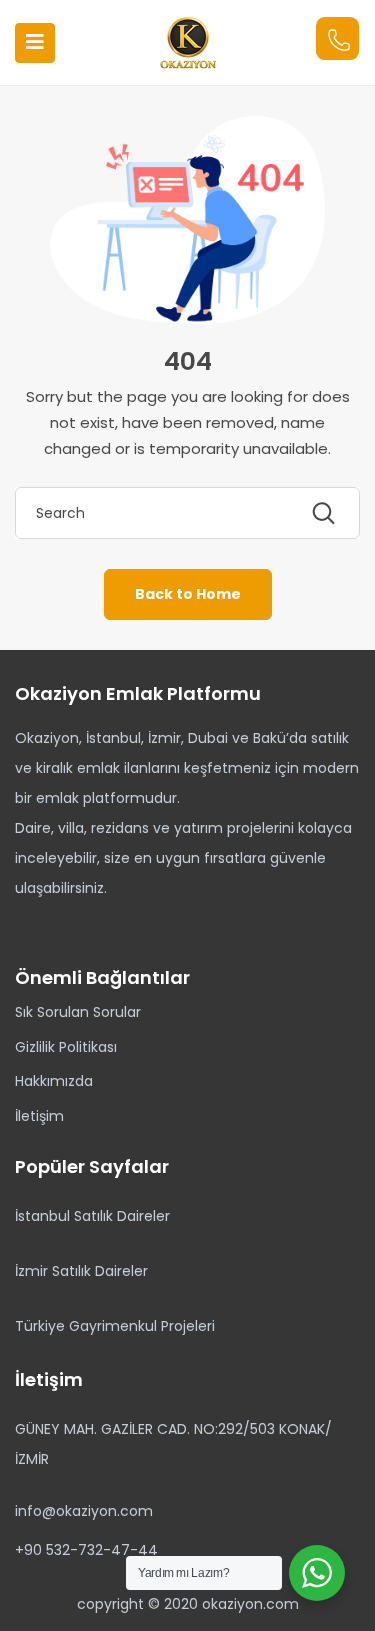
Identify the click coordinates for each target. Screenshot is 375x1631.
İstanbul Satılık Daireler (92, 1216)
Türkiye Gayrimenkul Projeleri (115, 1326)
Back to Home (188, 594)
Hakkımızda (54, 1081)
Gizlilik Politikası (66, 1047)
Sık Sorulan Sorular (78, 1012)
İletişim (39, 1116)
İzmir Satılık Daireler (81, 1271)
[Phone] (337, 38)
